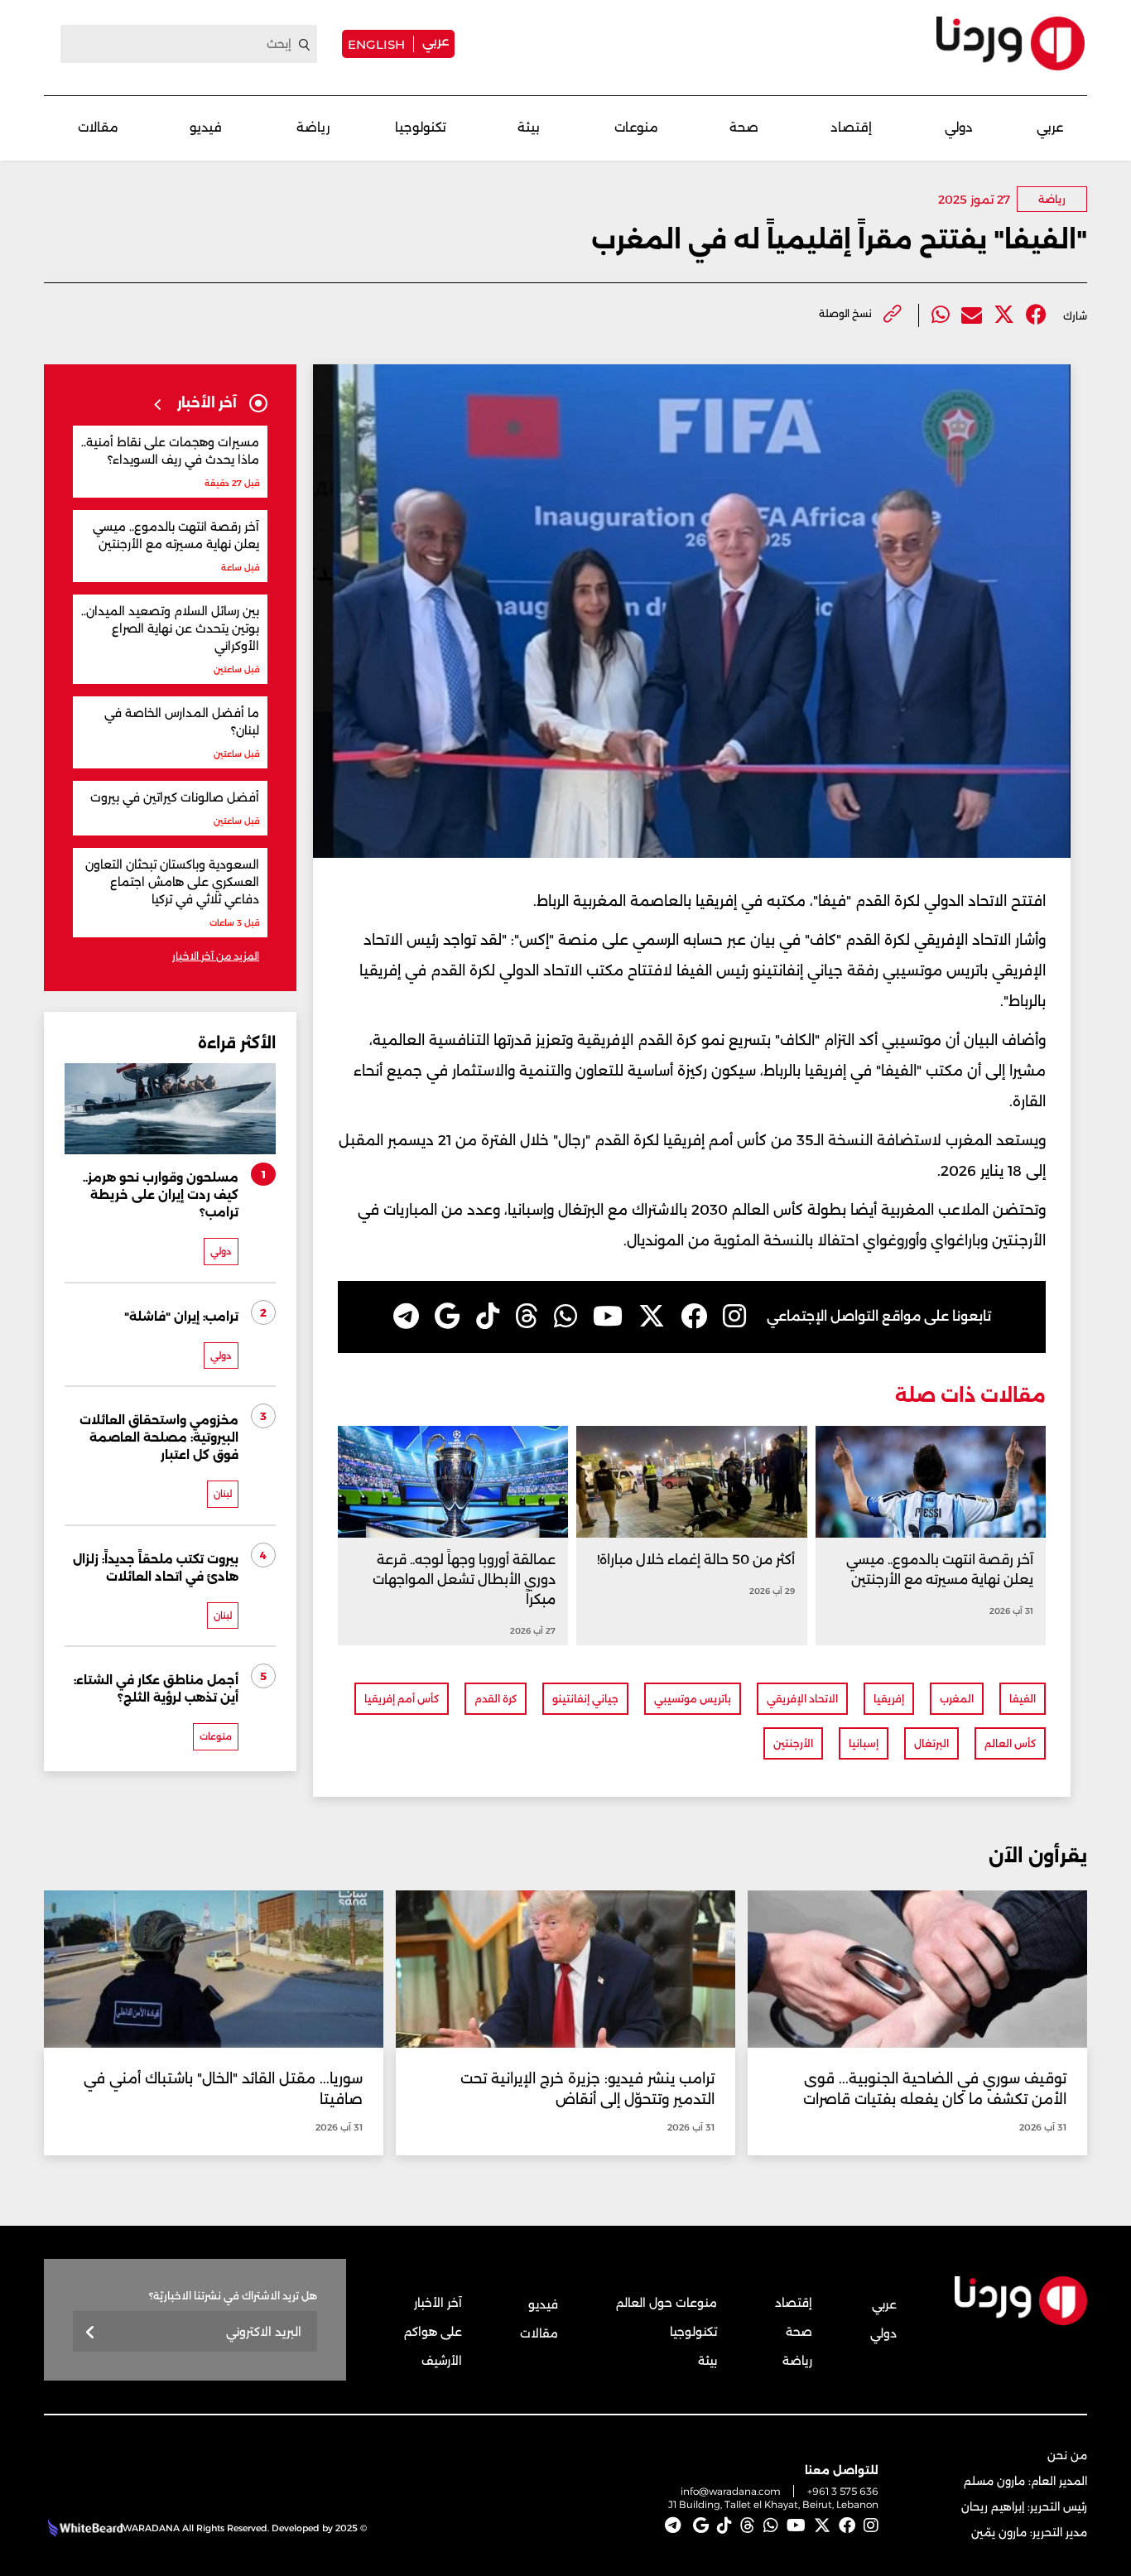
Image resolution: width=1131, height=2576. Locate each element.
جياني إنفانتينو (585, 1699)
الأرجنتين (793, 1743)
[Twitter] (1004, 315)
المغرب (957, 1699)
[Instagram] (734, 1317)
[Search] (305, 45)
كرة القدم (496, 1699)
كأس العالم (1010, 1743)
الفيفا (1023, 1699)
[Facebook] (1036, 315)
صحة (744, 127)
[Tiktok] (488, 1317)
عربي (436, 41)
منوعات (636, 127)
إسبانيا (864, 1743)
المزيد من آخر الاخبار (216, 956)
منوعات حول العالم (667, 2303)
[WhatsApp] (565, 1317)
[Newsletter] (91, 2333)
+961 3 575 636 (843, 2491)
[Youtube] (608, 1317)
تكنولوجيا (421, 127)
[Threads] (527, 1317)
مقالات (98, 127)
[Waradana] (1011, 43)
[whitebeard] (83, 2528)
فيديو (206, 127)
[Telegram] (406, 1317)
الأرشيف (442, 2361)
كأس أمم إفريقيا (402, 1699)
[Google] (448, 1317)
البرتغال (931, 1743)
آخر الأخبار (438, 2303)
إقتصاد (851, 127)
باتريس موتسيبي (693, 1699)
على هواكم (433, 2332)
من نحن (1067, 2455)
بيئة (529, 127)
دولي (959, 127)
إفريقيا (889, 1699)
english (376, 44)
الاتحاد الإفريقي (802, 1699)
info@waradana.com (731, 2491)
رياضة (313, 127)
